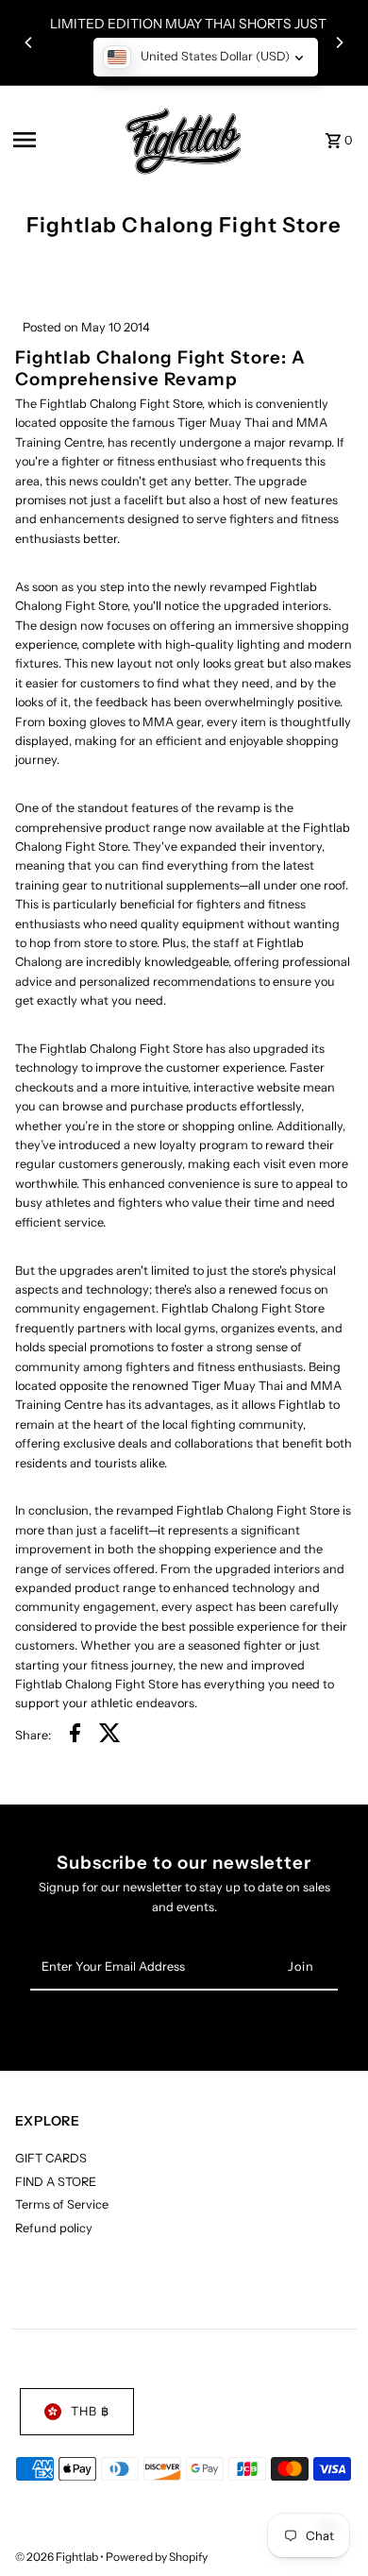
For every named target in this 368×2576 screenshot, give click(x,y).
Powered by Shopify (157, 2557)
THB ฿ (90, 2411)
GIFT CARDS (51, 2158)
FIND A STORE (56, 2182)
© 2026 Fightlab (58, 2557)
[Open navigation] (58, 140)
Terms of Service (62, 2204)
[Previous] (29, 42)
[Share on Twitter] (110, 1736)
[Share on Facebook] (75, 1736)
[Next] (339, 42)
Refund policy (54, 2228)
